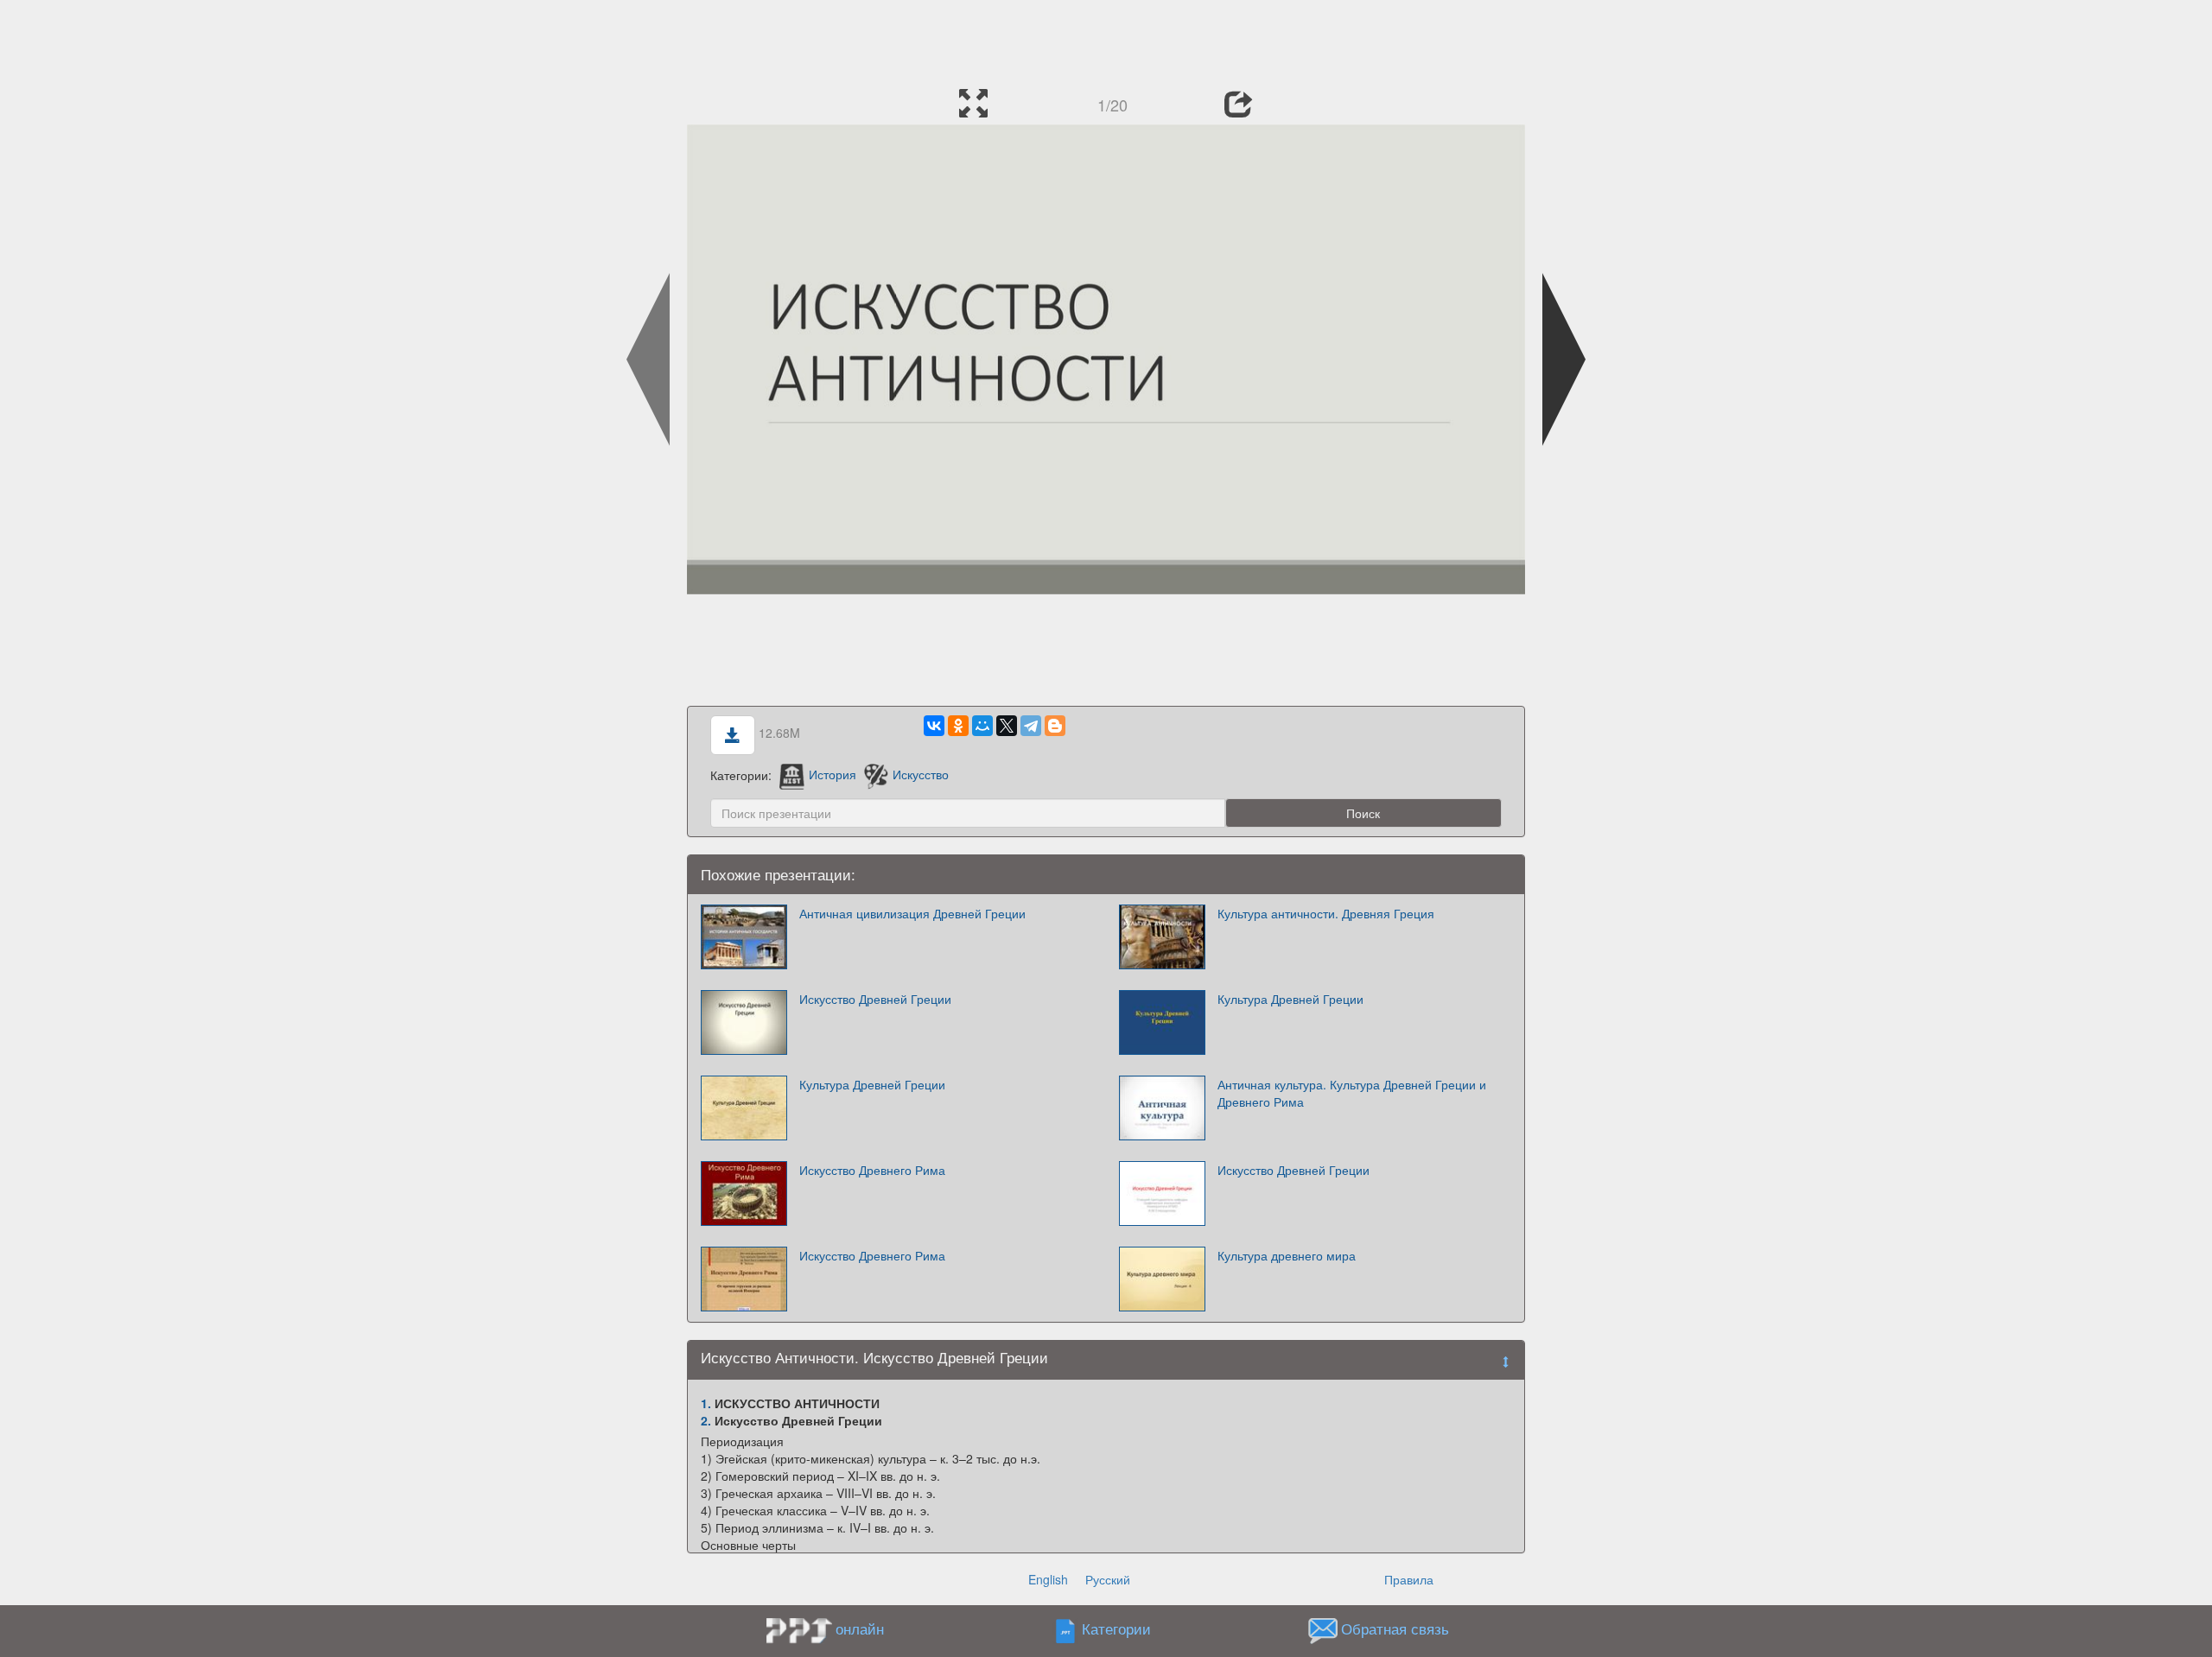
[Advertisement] (1106, 39)
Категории (1116, 1628)
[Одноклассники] (958, 726)
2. (706, 1420)
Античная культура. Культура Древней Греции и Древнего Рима (1352, 1093)
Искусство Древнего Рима (872, 1170)
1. (706, 1403)
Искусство (921, 774)
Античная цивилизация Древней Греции (912, 913)
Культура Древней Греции (1290, 999)
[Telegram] (1031, 726)
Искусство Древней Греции (875, 999)
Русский (1108, 1579)
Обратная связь (1395, 1628)
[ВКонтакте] (934, 726)
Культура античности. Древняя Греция (1326, 913)
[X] (1007, 726)
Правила (1409, 1579)
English (1048, 1579)
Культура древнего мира (1287, 1255)
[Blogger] (1055, 726)
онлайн (860, 1628)
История (833, 774)
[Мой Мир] (982, 726)
